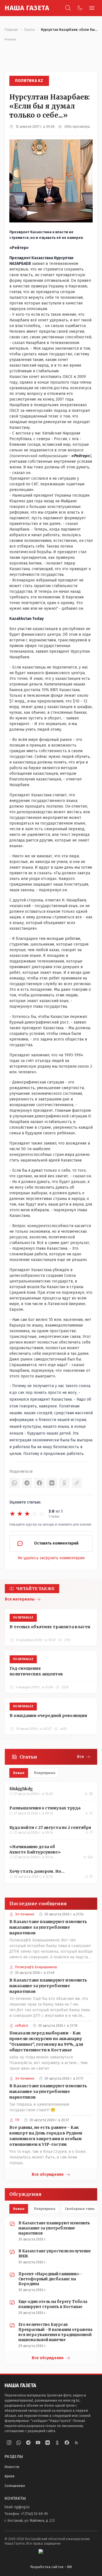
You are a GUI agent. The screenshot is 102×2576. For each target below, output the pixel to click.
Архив (9, 2476)
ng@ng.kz (22, 2507)
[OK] (64, 1483)
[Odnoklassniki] (57, 2443)
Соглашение (15, 2486)
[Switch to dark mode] (80, 8)
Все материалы (20, 1599)
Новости (12, 2467)
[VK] (52, 1483)
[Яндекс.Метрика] (51, 2554)
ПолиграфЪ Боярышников (36, 1967)
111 (17, 2120)
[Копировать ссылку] (77, 1483)
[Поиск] (68, 8)
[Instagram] (9, 2443)
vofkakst (22, 2026)
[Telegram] (27, 1483)
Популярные (45, 1773)
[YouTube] (38, 2443)
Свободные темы (80, 2209)
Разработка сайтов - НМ (51, 2567)
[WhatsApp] (14, 1483)
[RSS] (76, 2443)
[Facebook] (39, 1483)
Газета (29, 30)
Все (81, 1757)
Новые (19, 1773)
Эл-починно (25, 1914)
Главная (11, 30)
